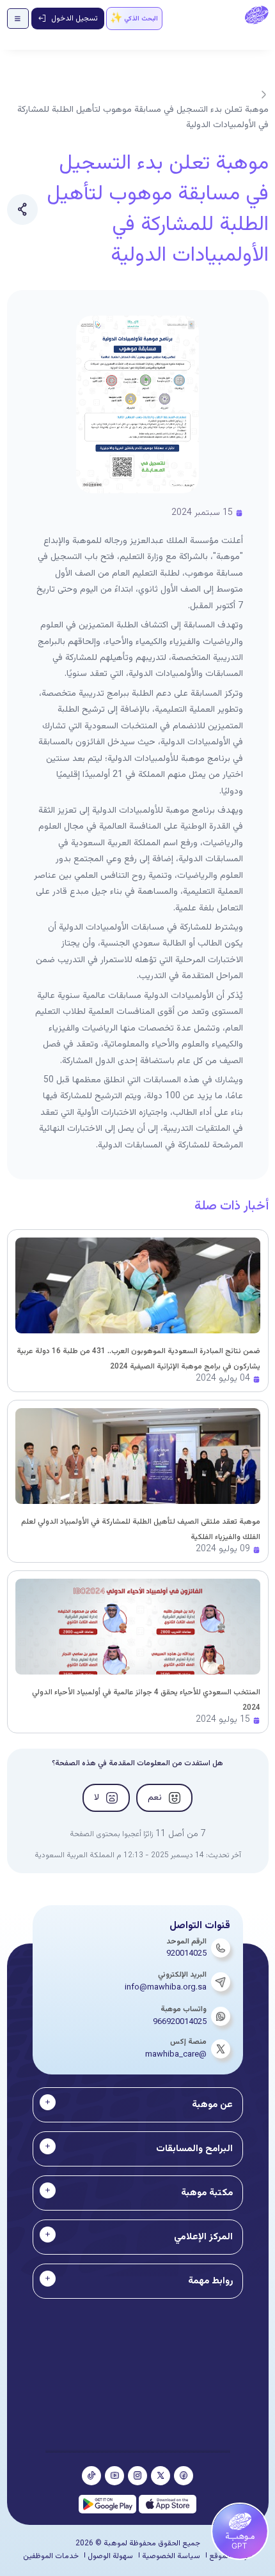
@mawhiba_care (176, 2055)
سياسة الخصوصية (171, 2556)
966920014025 (180, 2022)
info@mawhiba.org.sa (166, 1988)
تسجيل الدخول (75, 19)
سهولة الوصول (110, 2556)
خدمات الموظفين (51, 2556)
